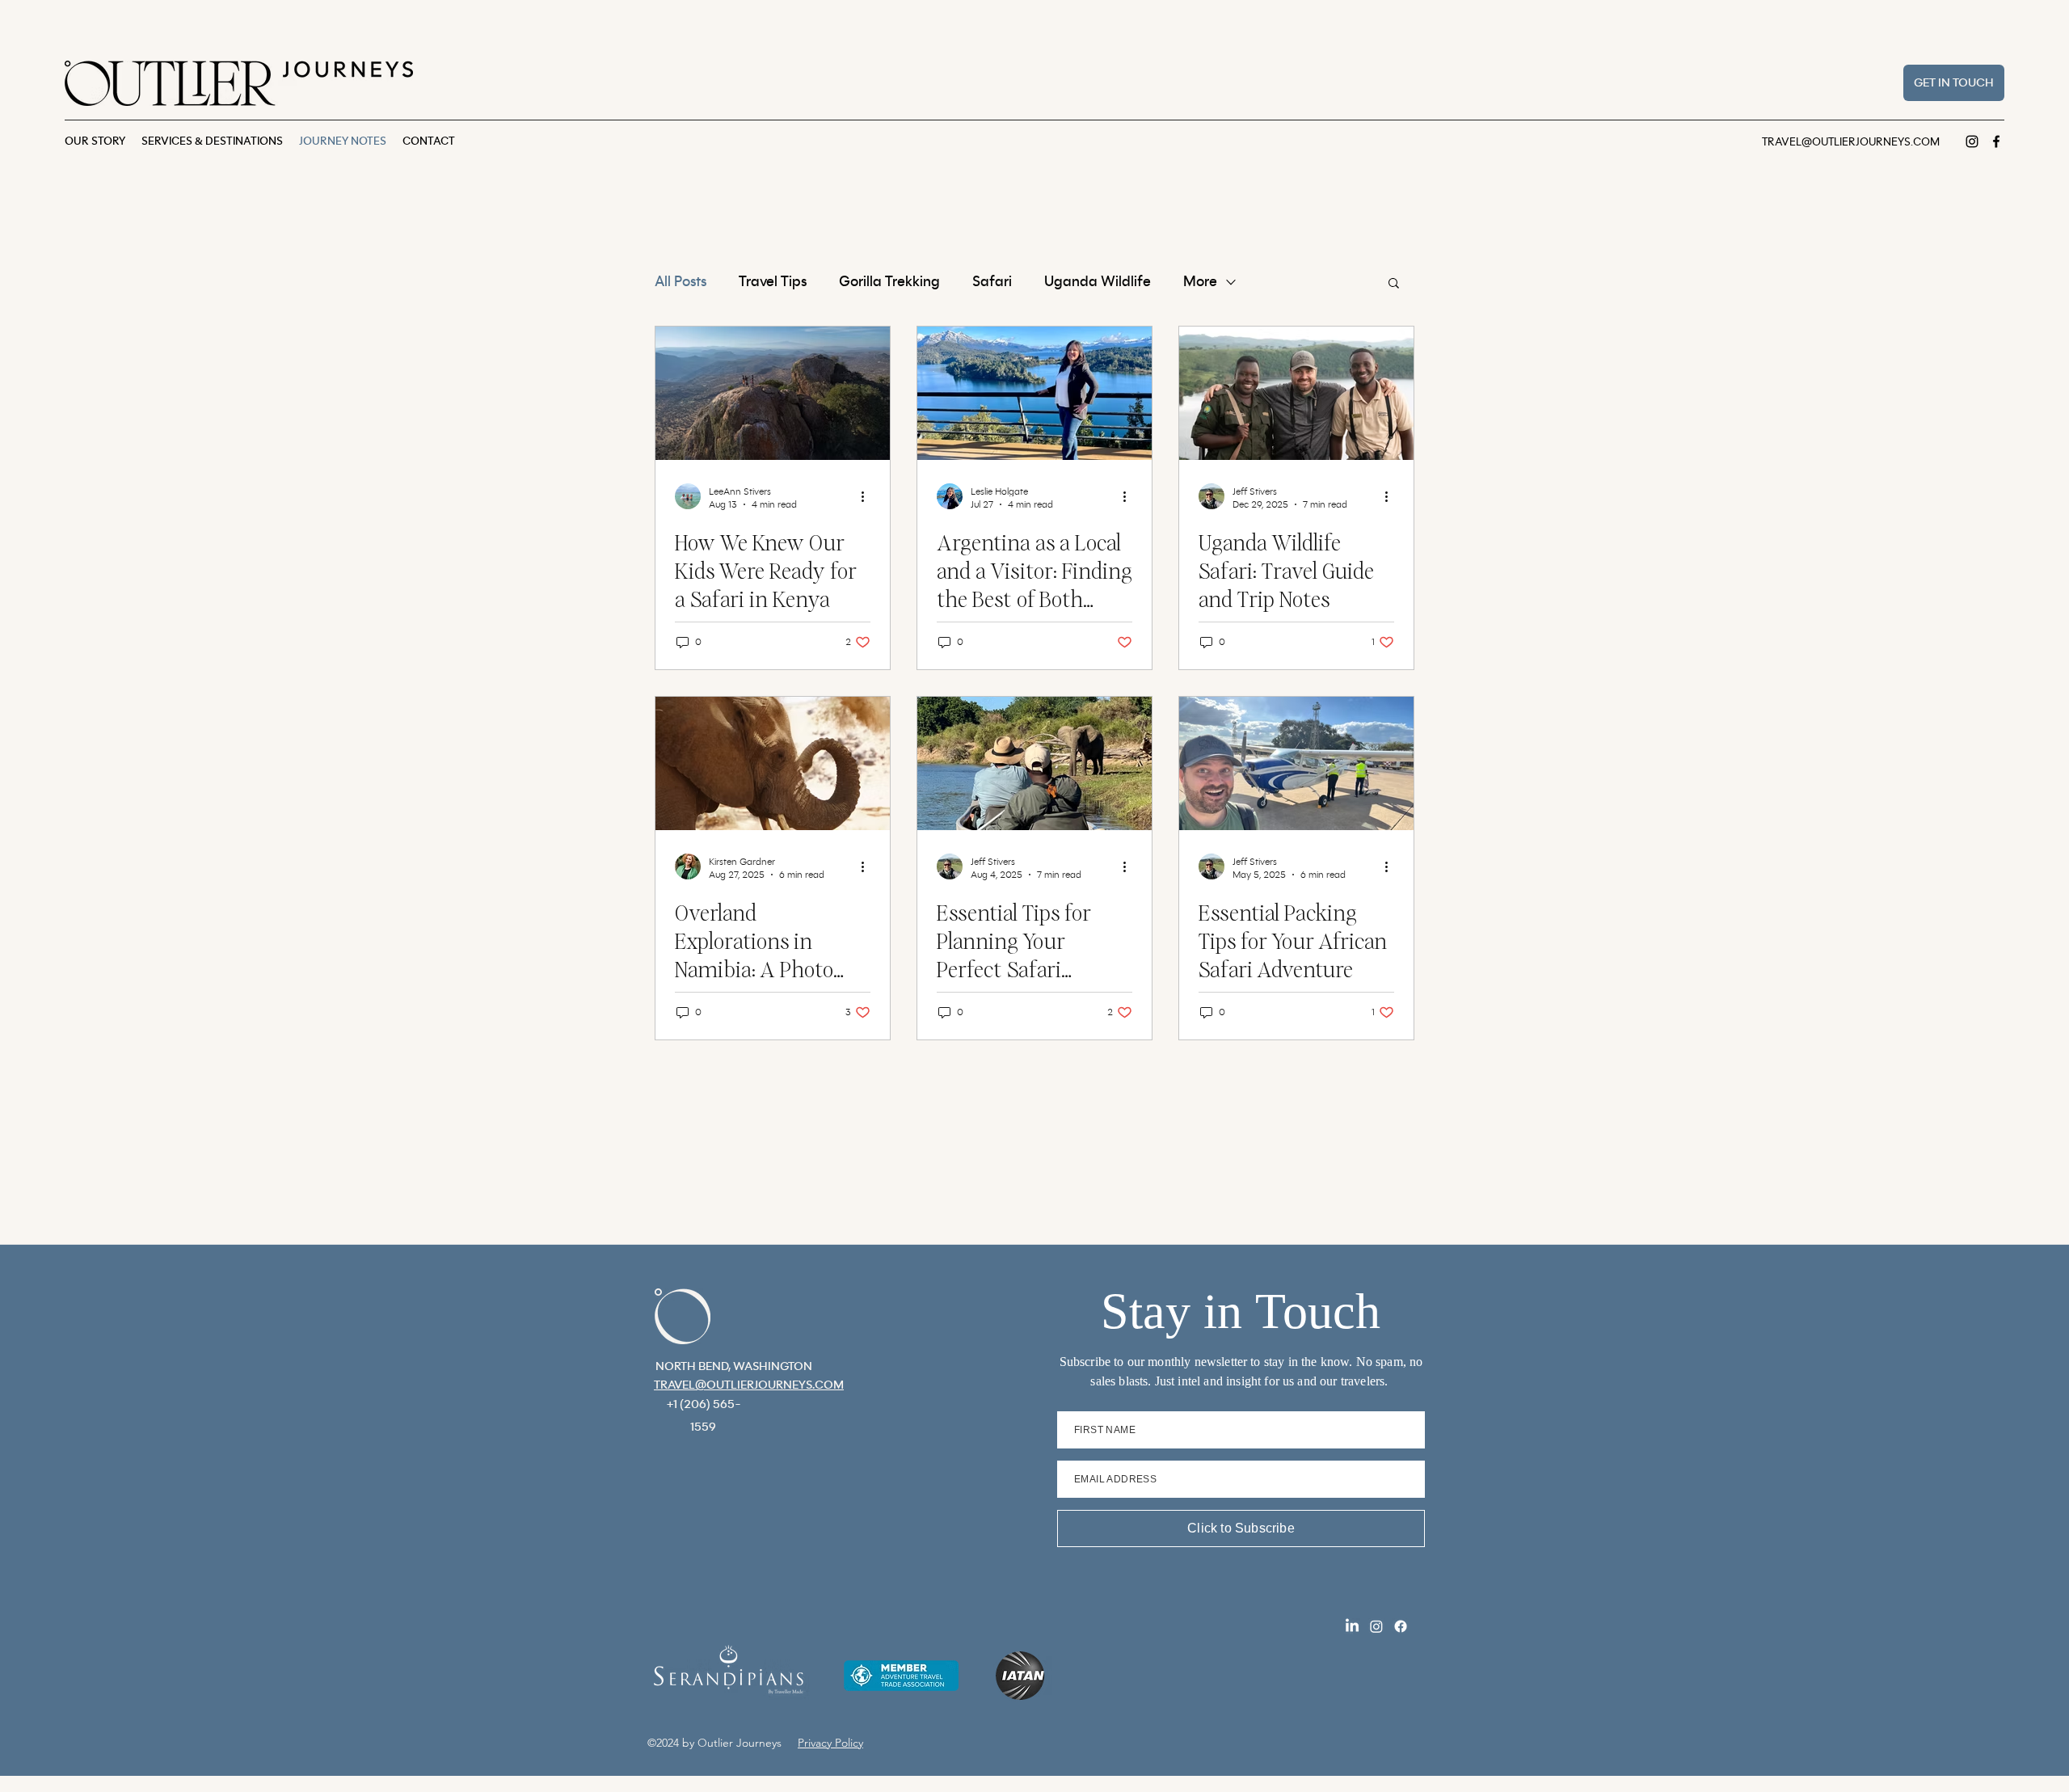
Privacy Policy (830, 1743)
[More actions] (868, 496)
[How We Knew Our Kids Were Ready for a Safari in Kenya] (773, 393)
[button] (1394, 284)
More (1200, 282)
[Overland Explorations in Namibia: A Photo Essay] (773, 763)
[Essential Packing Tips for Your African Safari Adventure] (1296, 763)
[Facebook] (1996, 141)
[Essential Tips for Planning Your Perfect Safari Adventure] (1034, 763)
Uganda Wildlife (1098, 282)
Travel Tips (773, 282)
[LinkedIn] (1352, 1626)
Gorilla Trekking (889, 282)
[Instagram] (1972, 141)
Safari (992, 282)
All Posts (681, 282)
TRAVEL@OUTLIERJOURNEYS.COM (1851, 142)
